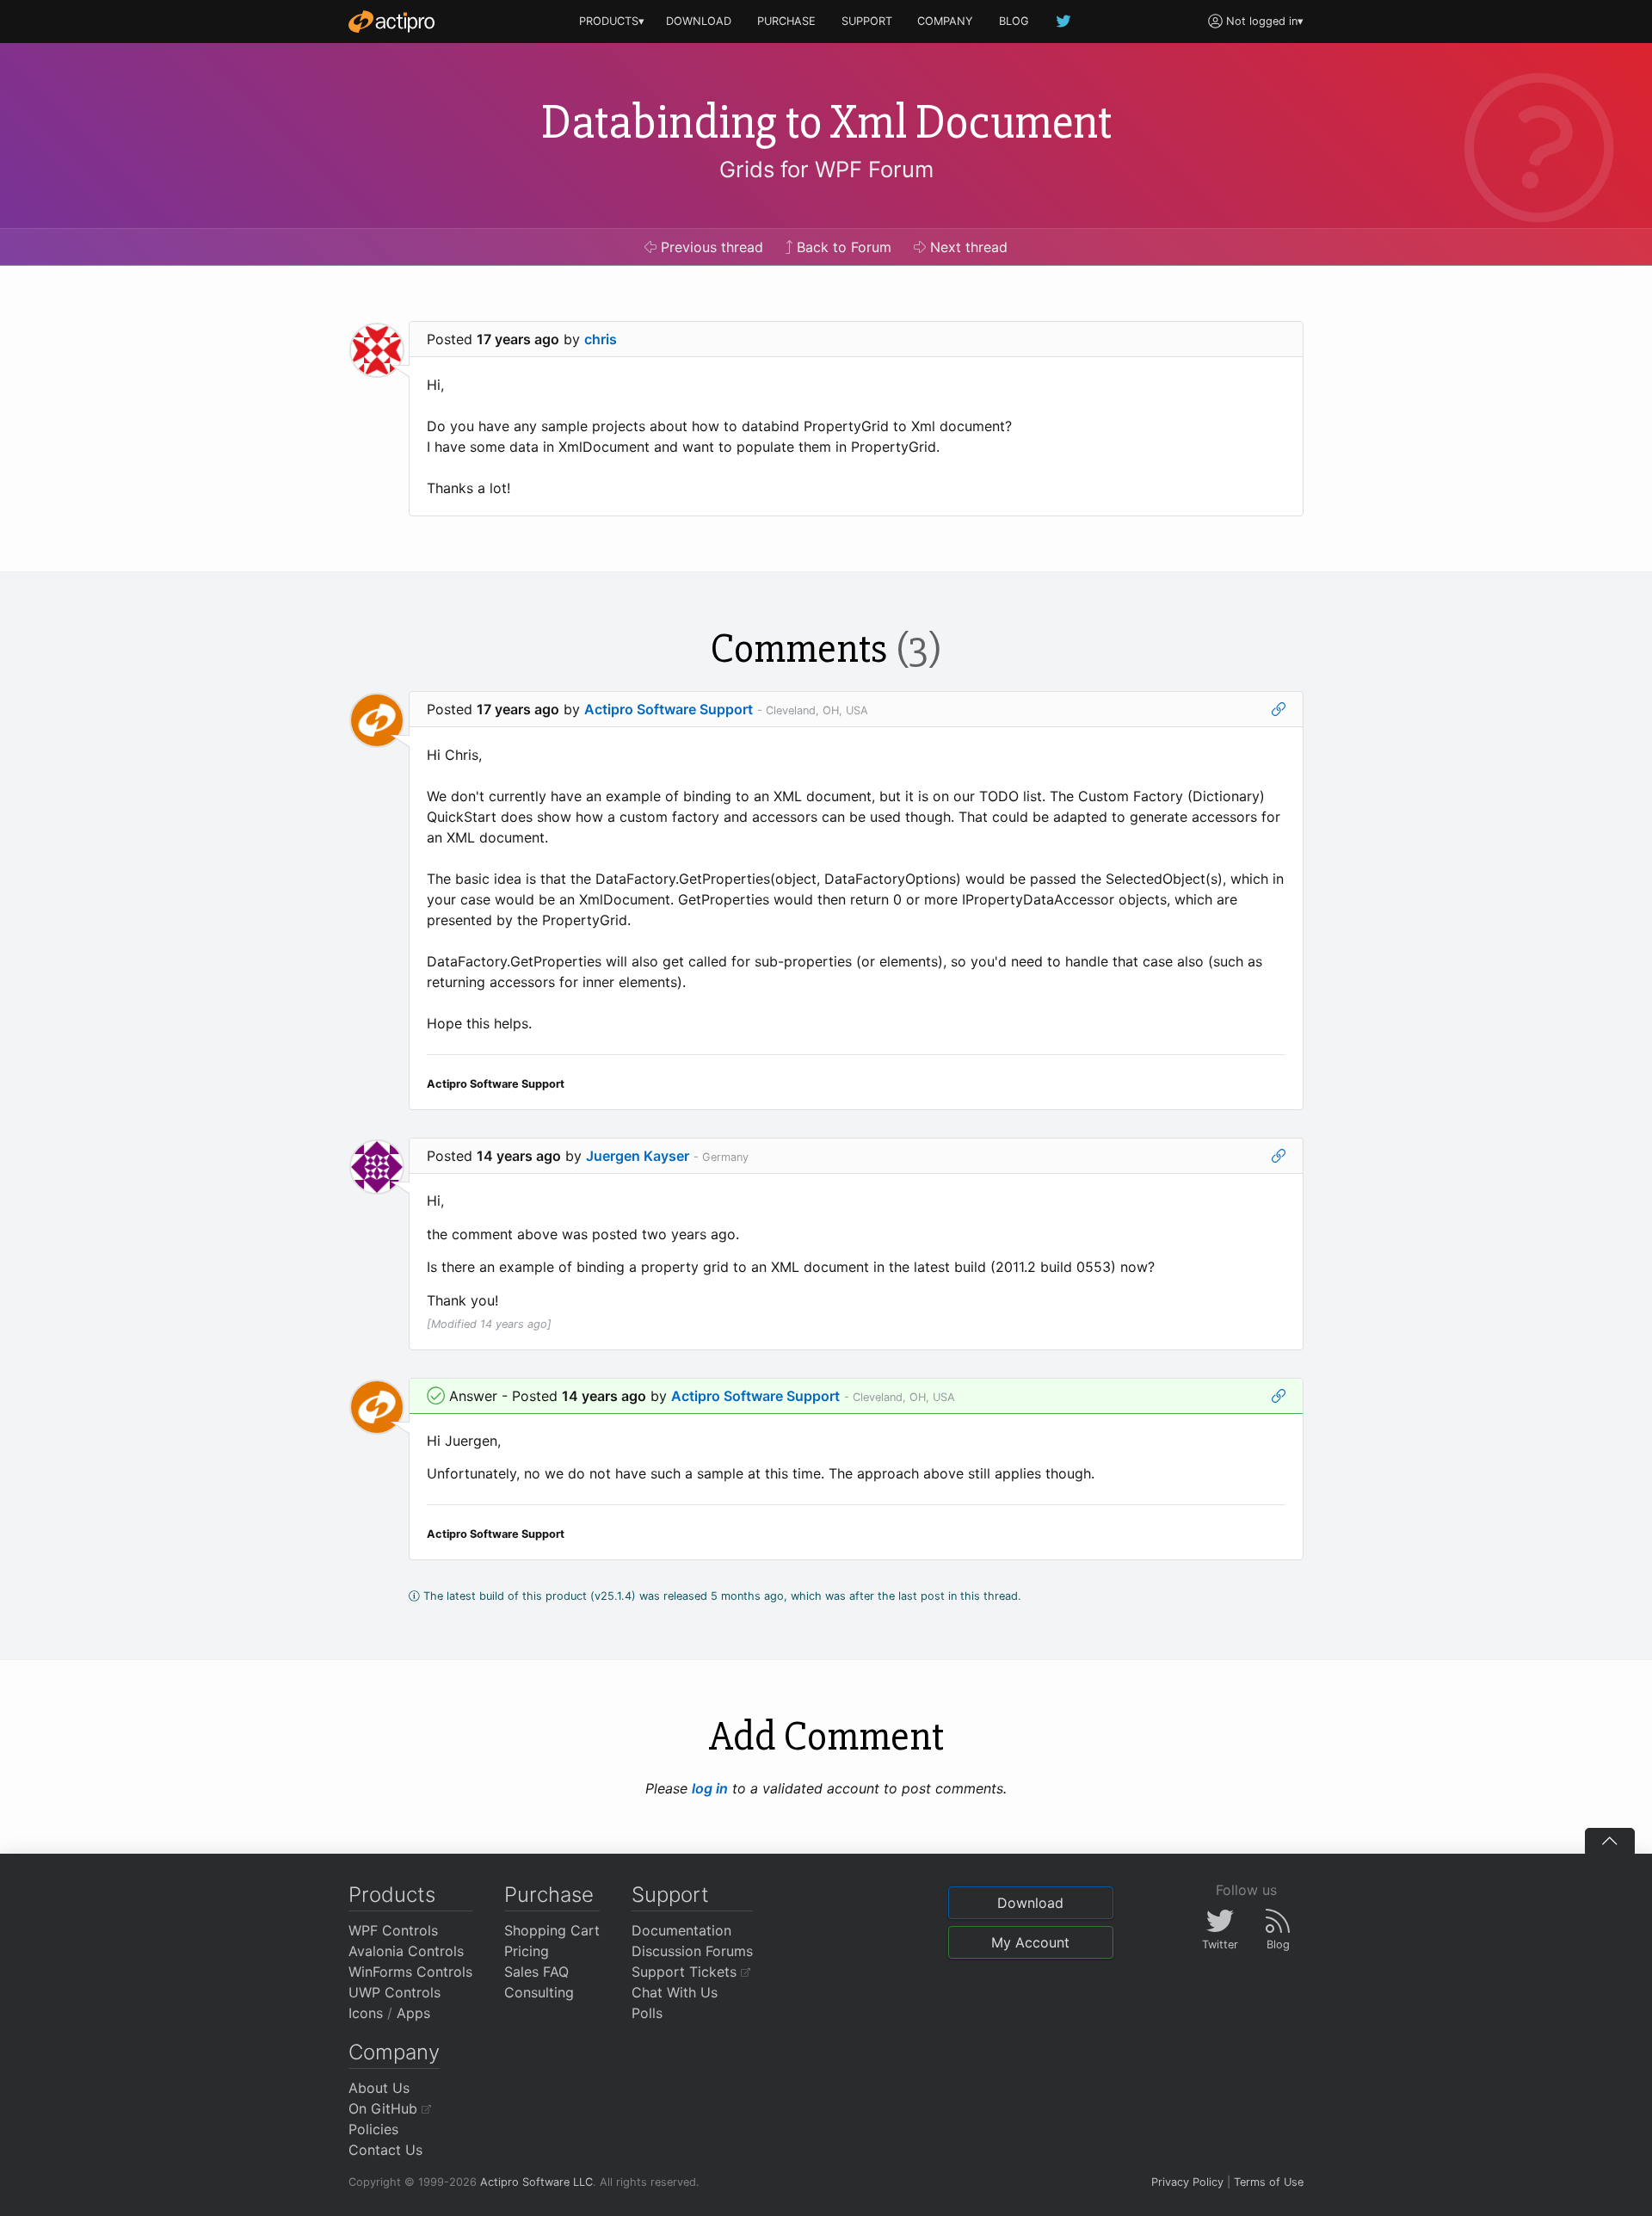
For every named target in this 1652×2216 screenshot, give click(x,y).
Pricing (527, 1951)
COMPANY (945, 21)
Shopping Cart (552, 1930)
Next (967, 247)
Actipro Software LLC (536, 2182)
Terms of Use (1269, 2182)
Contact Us (385, 2150)
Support (670, 1895)
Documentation (681, 1930)
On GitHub (385, 2108)
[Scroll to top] (1610, 1841)
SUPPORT (867, 21)
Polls (647, 2013)
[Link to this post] (1279, 709)
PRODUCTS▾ (612, 21)
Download (1030, 1903)
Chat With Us (675, 1992)
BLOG (1014, 21)
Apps (413, 2013)
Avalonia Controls (406, 1951)
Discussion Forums (692, 1951)
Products (392, 1895)
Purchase (549, 1895)
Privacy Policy (1187, 2182)
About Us (379, 2088)
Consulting (539, 1992)
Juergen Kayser (638, 1156)
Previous (710, 247)
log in (710, 1788)
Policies (373, 2129)
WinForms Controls (410, 1972)
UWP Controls (395, 1992)
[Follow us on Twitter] (1064, 21)
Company (394, 2052)
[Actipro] (391, 22)
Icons (366, 2013)
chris (601, 339)
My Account (1030, 1942)
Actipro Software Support (669, 709)
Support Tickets (686, 1972)
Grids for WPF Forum (826, 169)
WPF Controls (393, 1930)
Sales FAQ (536, 1972)
